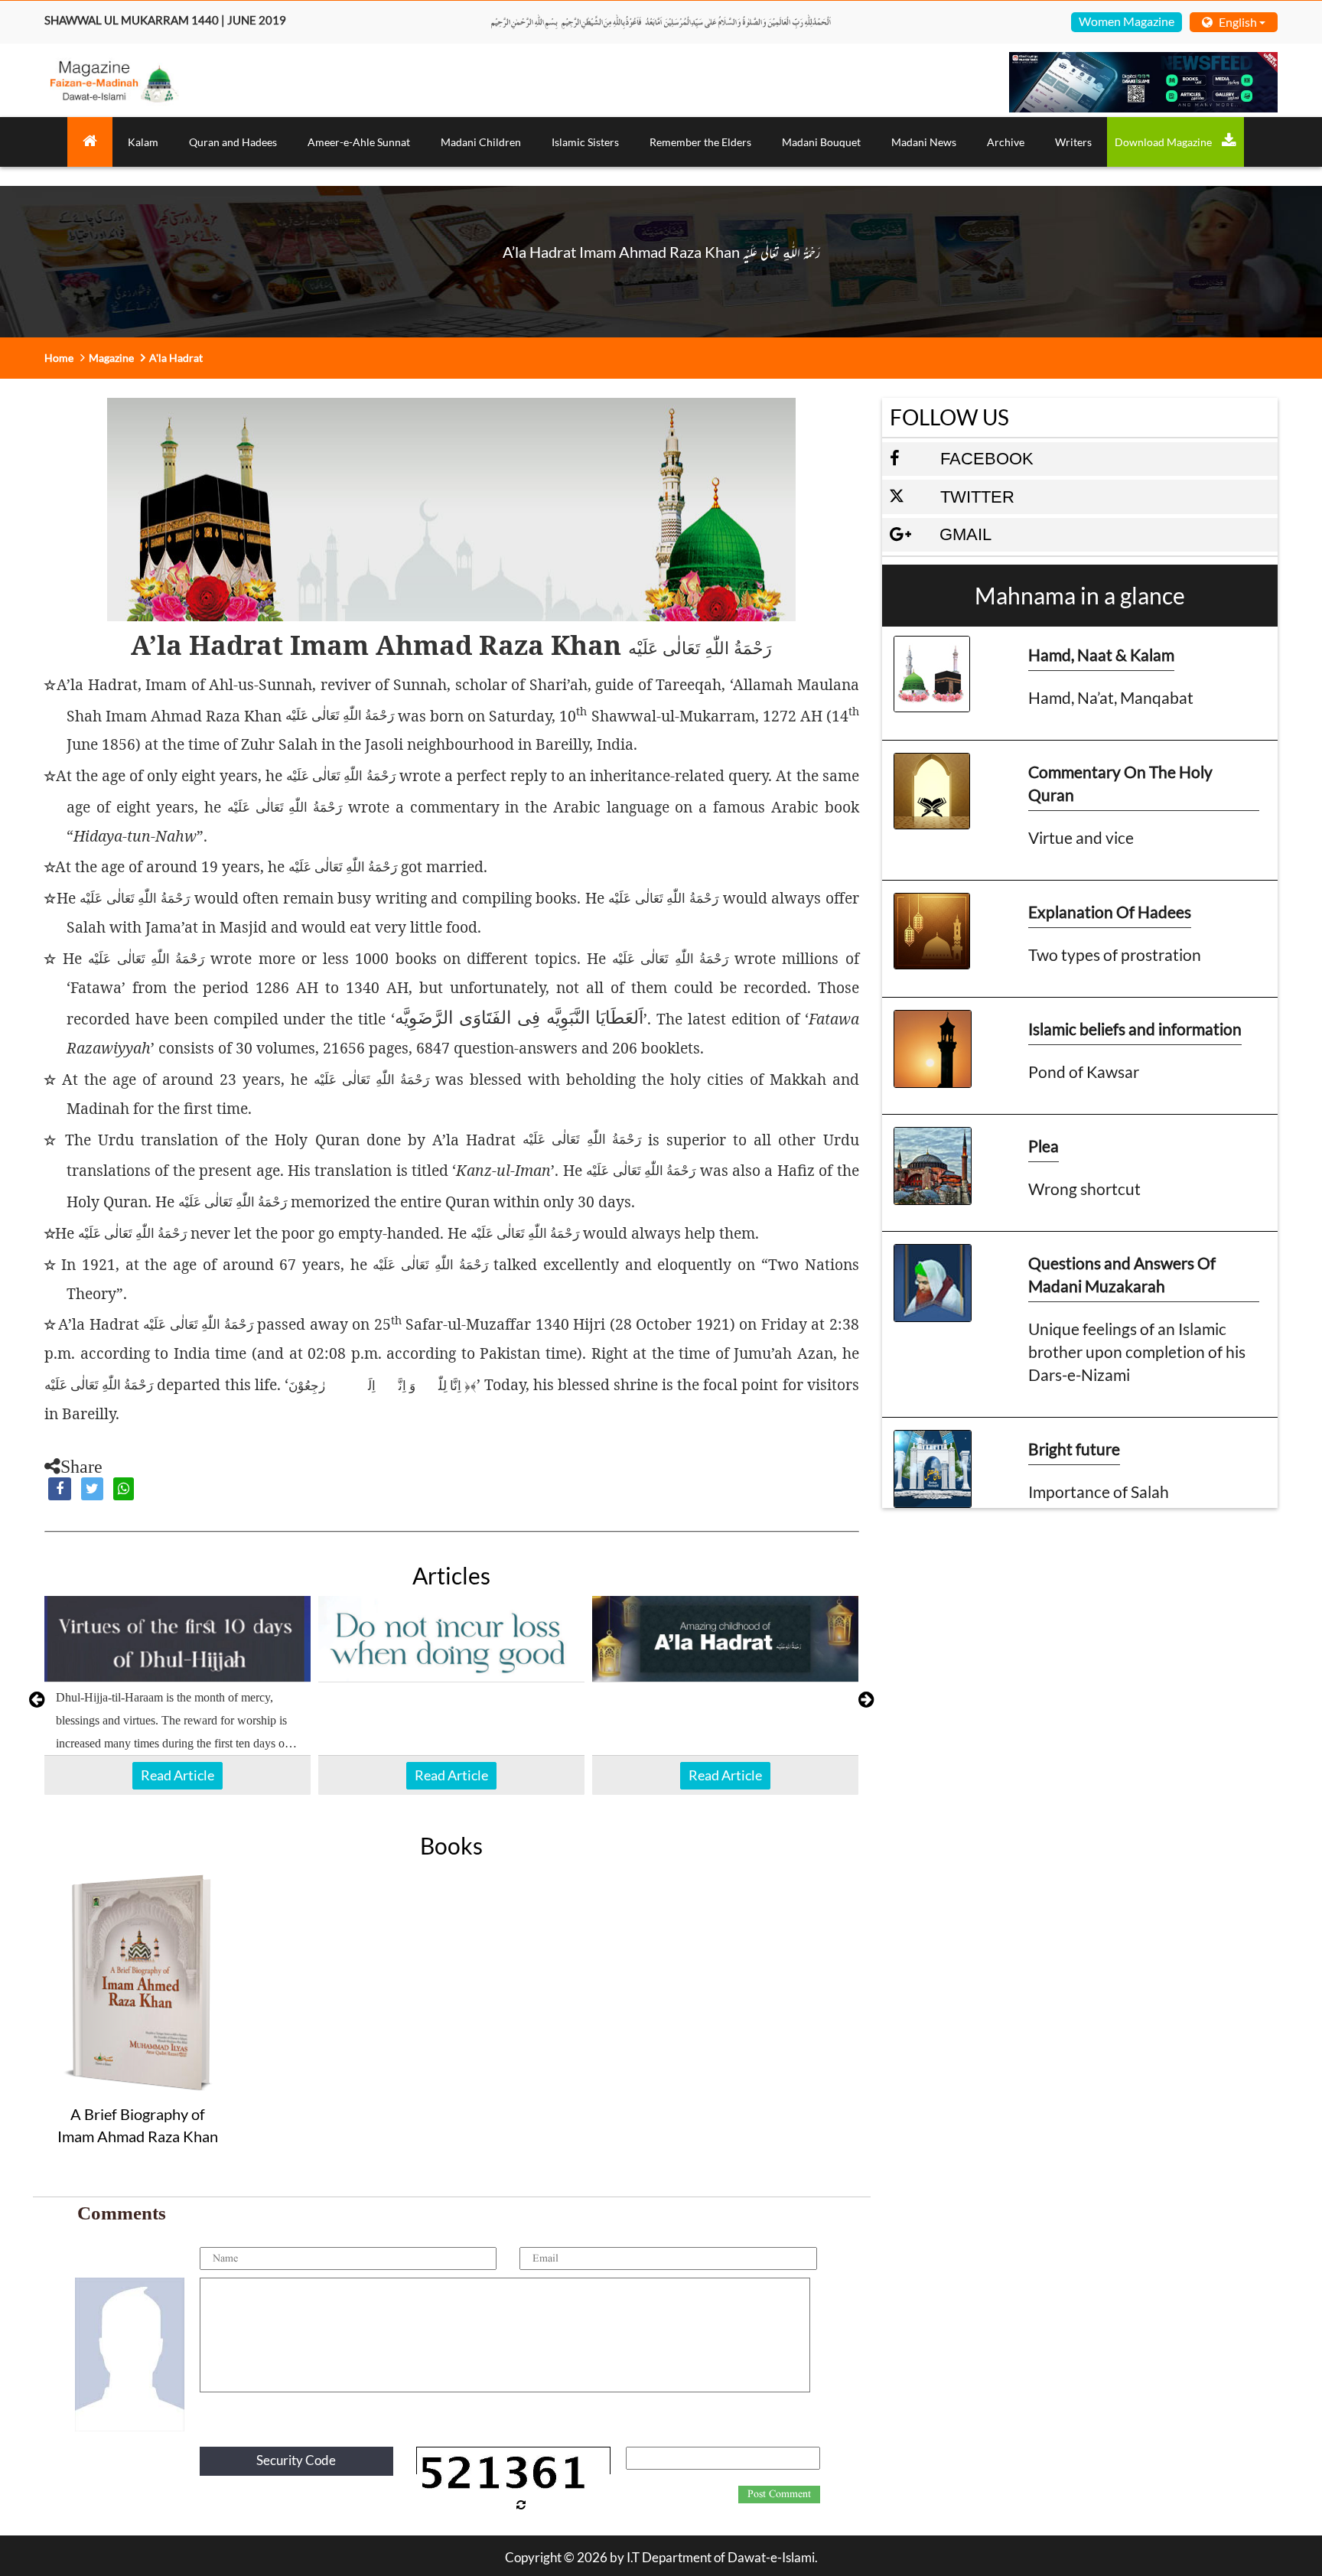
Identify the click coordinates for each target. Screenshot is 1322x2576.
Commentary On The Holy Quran (1120, 783)
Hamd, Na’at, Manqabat (1111, 697)
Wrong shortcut (1084, 1189)
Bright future (1074, 1449)
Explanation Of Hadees (1110, 912)
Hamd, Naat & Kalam (1101, 655)
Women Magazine (1127, 21)
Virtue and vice (1081, 837)
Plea (1044, 1146)
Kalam (143, 142)
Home (59, 358)
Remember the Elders (700, 142)
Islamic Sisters (585, 142)
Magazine (111, 358)
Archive (1006, 142)
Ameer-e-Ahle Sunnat (359, 142)
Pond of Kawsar (1084, 1071)
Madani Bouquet (821, 142)
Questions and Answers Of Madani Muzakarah (1122, 1274)
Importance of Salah (1099, 1492)
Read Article (177, 1775)
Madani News (924, 142)
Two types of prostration (1115, 954)
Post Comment (779, 2494)
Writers (1073, 142)
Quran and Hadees (233, 142)
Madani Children (481, 142)
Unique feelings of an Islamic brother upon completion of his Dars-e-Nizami (1137, 1352)
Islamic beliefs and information (1135, 1029)
